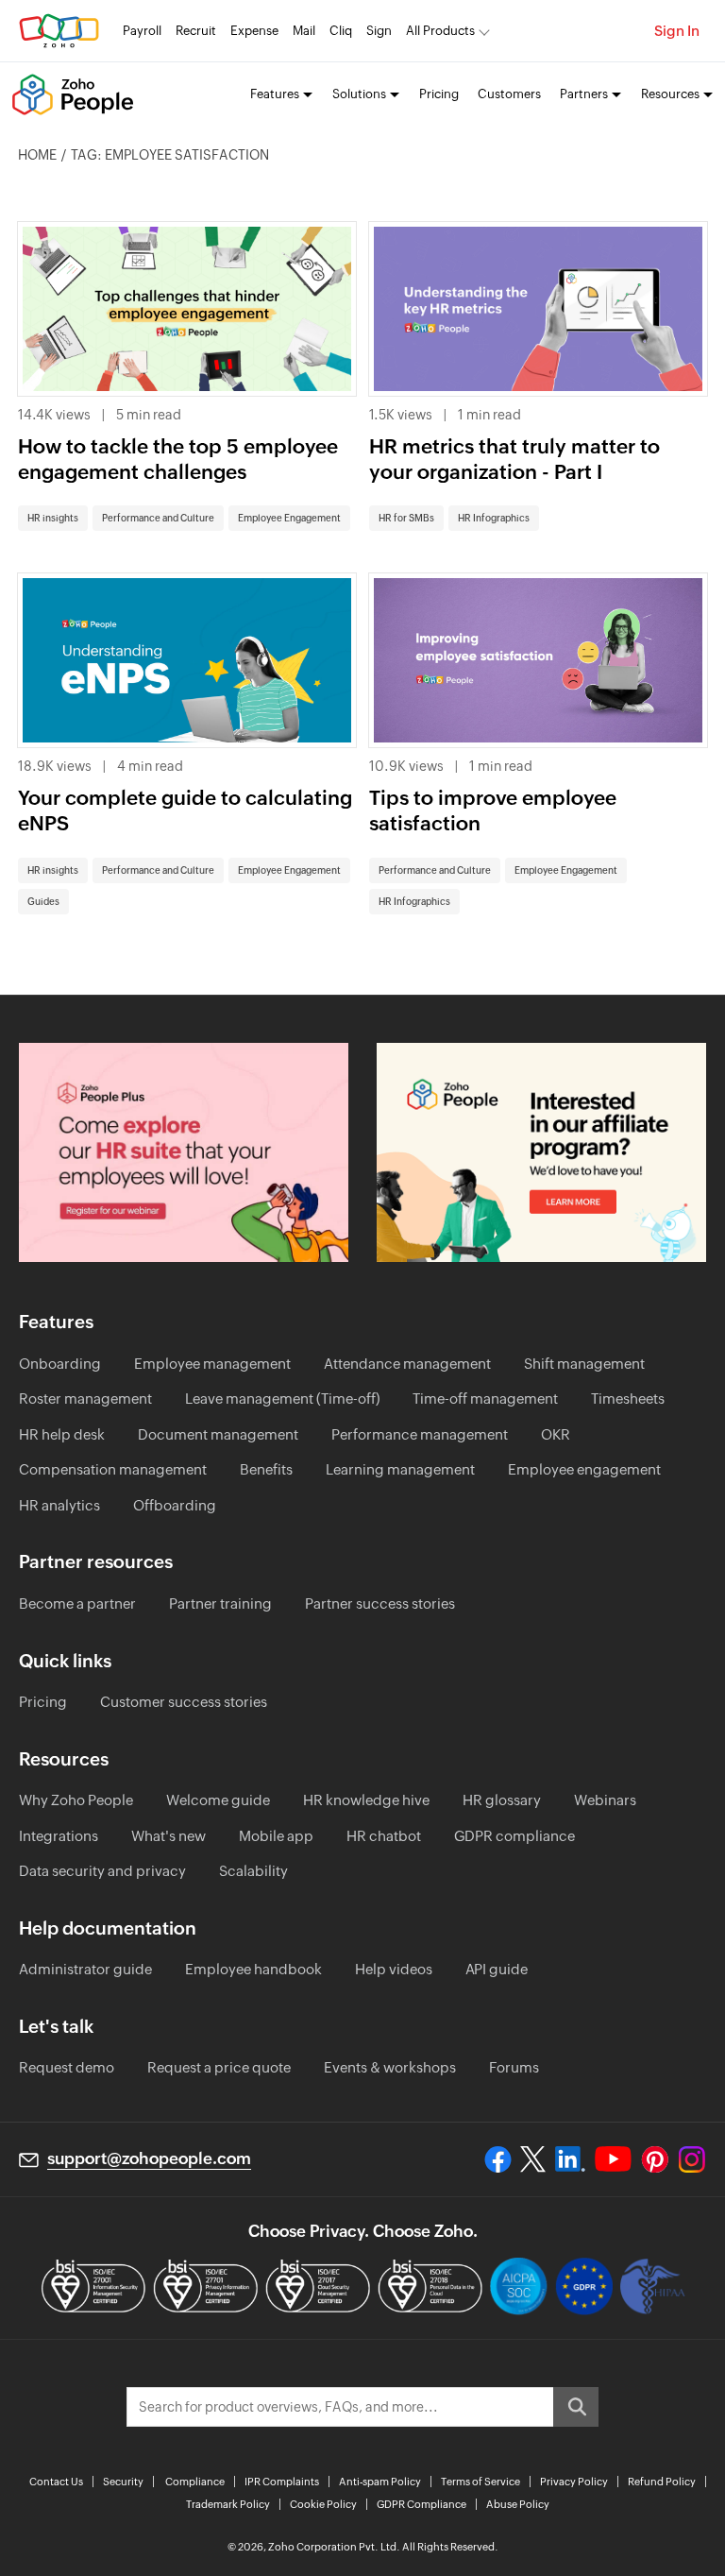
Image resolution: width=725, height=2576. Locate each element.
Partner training (220, 1604)
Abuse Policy (518, 2504)
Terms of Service (481, 2482)
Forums (514, 2067)
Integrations (59, 1836)
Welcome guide (218, 1800)
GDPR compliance (514, 1836)
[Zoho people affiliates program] (541, 1153)
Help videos (394, 1969)
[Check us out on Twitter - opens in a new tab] (533, 2158)
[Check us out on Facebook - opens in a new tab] (498, 2159)
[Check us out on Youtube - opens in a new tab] (613, 2159)
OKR (556, 1434)
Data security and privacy (102, 1871)
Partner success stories (380, 1604)
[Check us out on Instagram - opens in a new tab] (692, 2159)
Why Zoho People (76, 1800)
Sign (379, 31)
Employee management (212, 1364)
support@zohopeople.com (149, 2158)
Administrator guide (85, 1969)
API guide (497, 1969)
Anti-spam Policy (380, 2482)
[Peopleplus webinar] (184, 1153)
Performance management (420, 1434)
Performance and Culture (158, 518)
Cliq (341, 31)
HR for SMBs (406, 518)
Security (123, 2482)
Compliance (195, 2482)
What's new (169, 1836)
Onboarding (60, 1364)
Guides (43, 902)
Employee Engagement (289, 518)
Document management (218, 1434)
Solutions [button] (359, 94)
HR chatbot (384, 1836)
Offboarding (175, 1505)
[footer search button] (576, 2407)
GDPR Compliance (422, 2504)
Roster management (85, 1399)
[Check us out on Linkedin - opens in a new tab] (570, 2159)
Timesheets (628, 1399)
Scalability (253, 1871)
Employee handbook (253, 1969)
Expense (254, 31)
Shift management (584, 1364)
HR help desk (62, 1434)
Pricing (439, 94)
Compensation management (113, 1469)
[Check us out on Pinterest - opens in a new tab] (655, 2159)
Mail (304, 31)
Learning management (400, 1469)
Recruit (196, 31)
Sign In (677, 31)
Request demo (67, 2067)
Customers (509, 94)
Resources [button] (670, 94)
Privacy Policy (574, 2482)
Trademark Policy (228, 2504)
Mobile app (276, 1836)
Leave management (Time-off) (282, 1399)
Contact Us (56, 2482)
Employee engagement (584, 1469)
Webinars (605, 1800)
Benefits (266, 1469)
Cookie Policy (323, 2504)
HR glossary (502, 1800)
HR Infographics (494, 518)
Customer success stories (184, 1702)
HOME (37, 155)
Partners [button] (584, 94)
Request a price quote (219, 2067)
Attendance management (407, 1364)
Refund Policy (662, 2482)
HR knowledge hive (366, 1800)
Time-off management (485, 1399)
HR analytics (59, 1505)
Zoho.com (59, 31)
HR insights (53, 518)
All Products (440, 31)
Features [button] (275, 94)
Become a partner (77, 1604)
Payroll (142, 31)
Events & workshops (390, 2067)
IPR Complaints (282, 2482)
